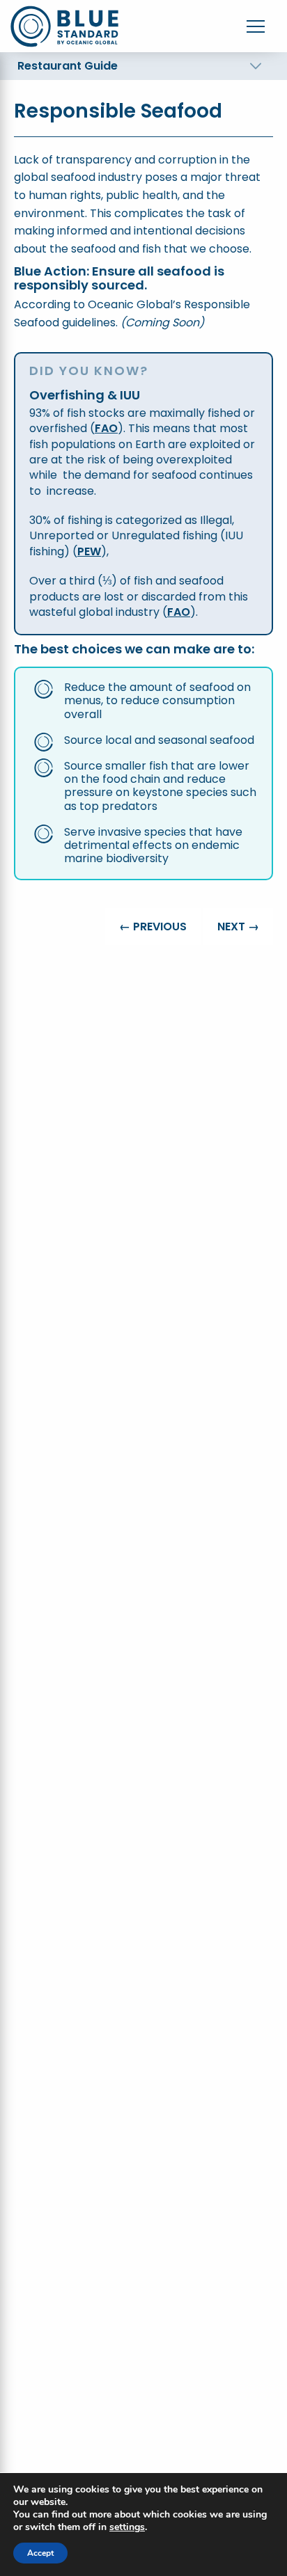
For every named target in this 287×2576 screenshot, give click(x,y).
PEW (89, 551)
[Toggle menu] (256, 26)
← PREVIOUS (153, 927)
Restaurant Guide (68, 66)
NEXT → (238, 927)
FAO (106, 428)
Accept (40, 2553)
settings (127, 2527)
